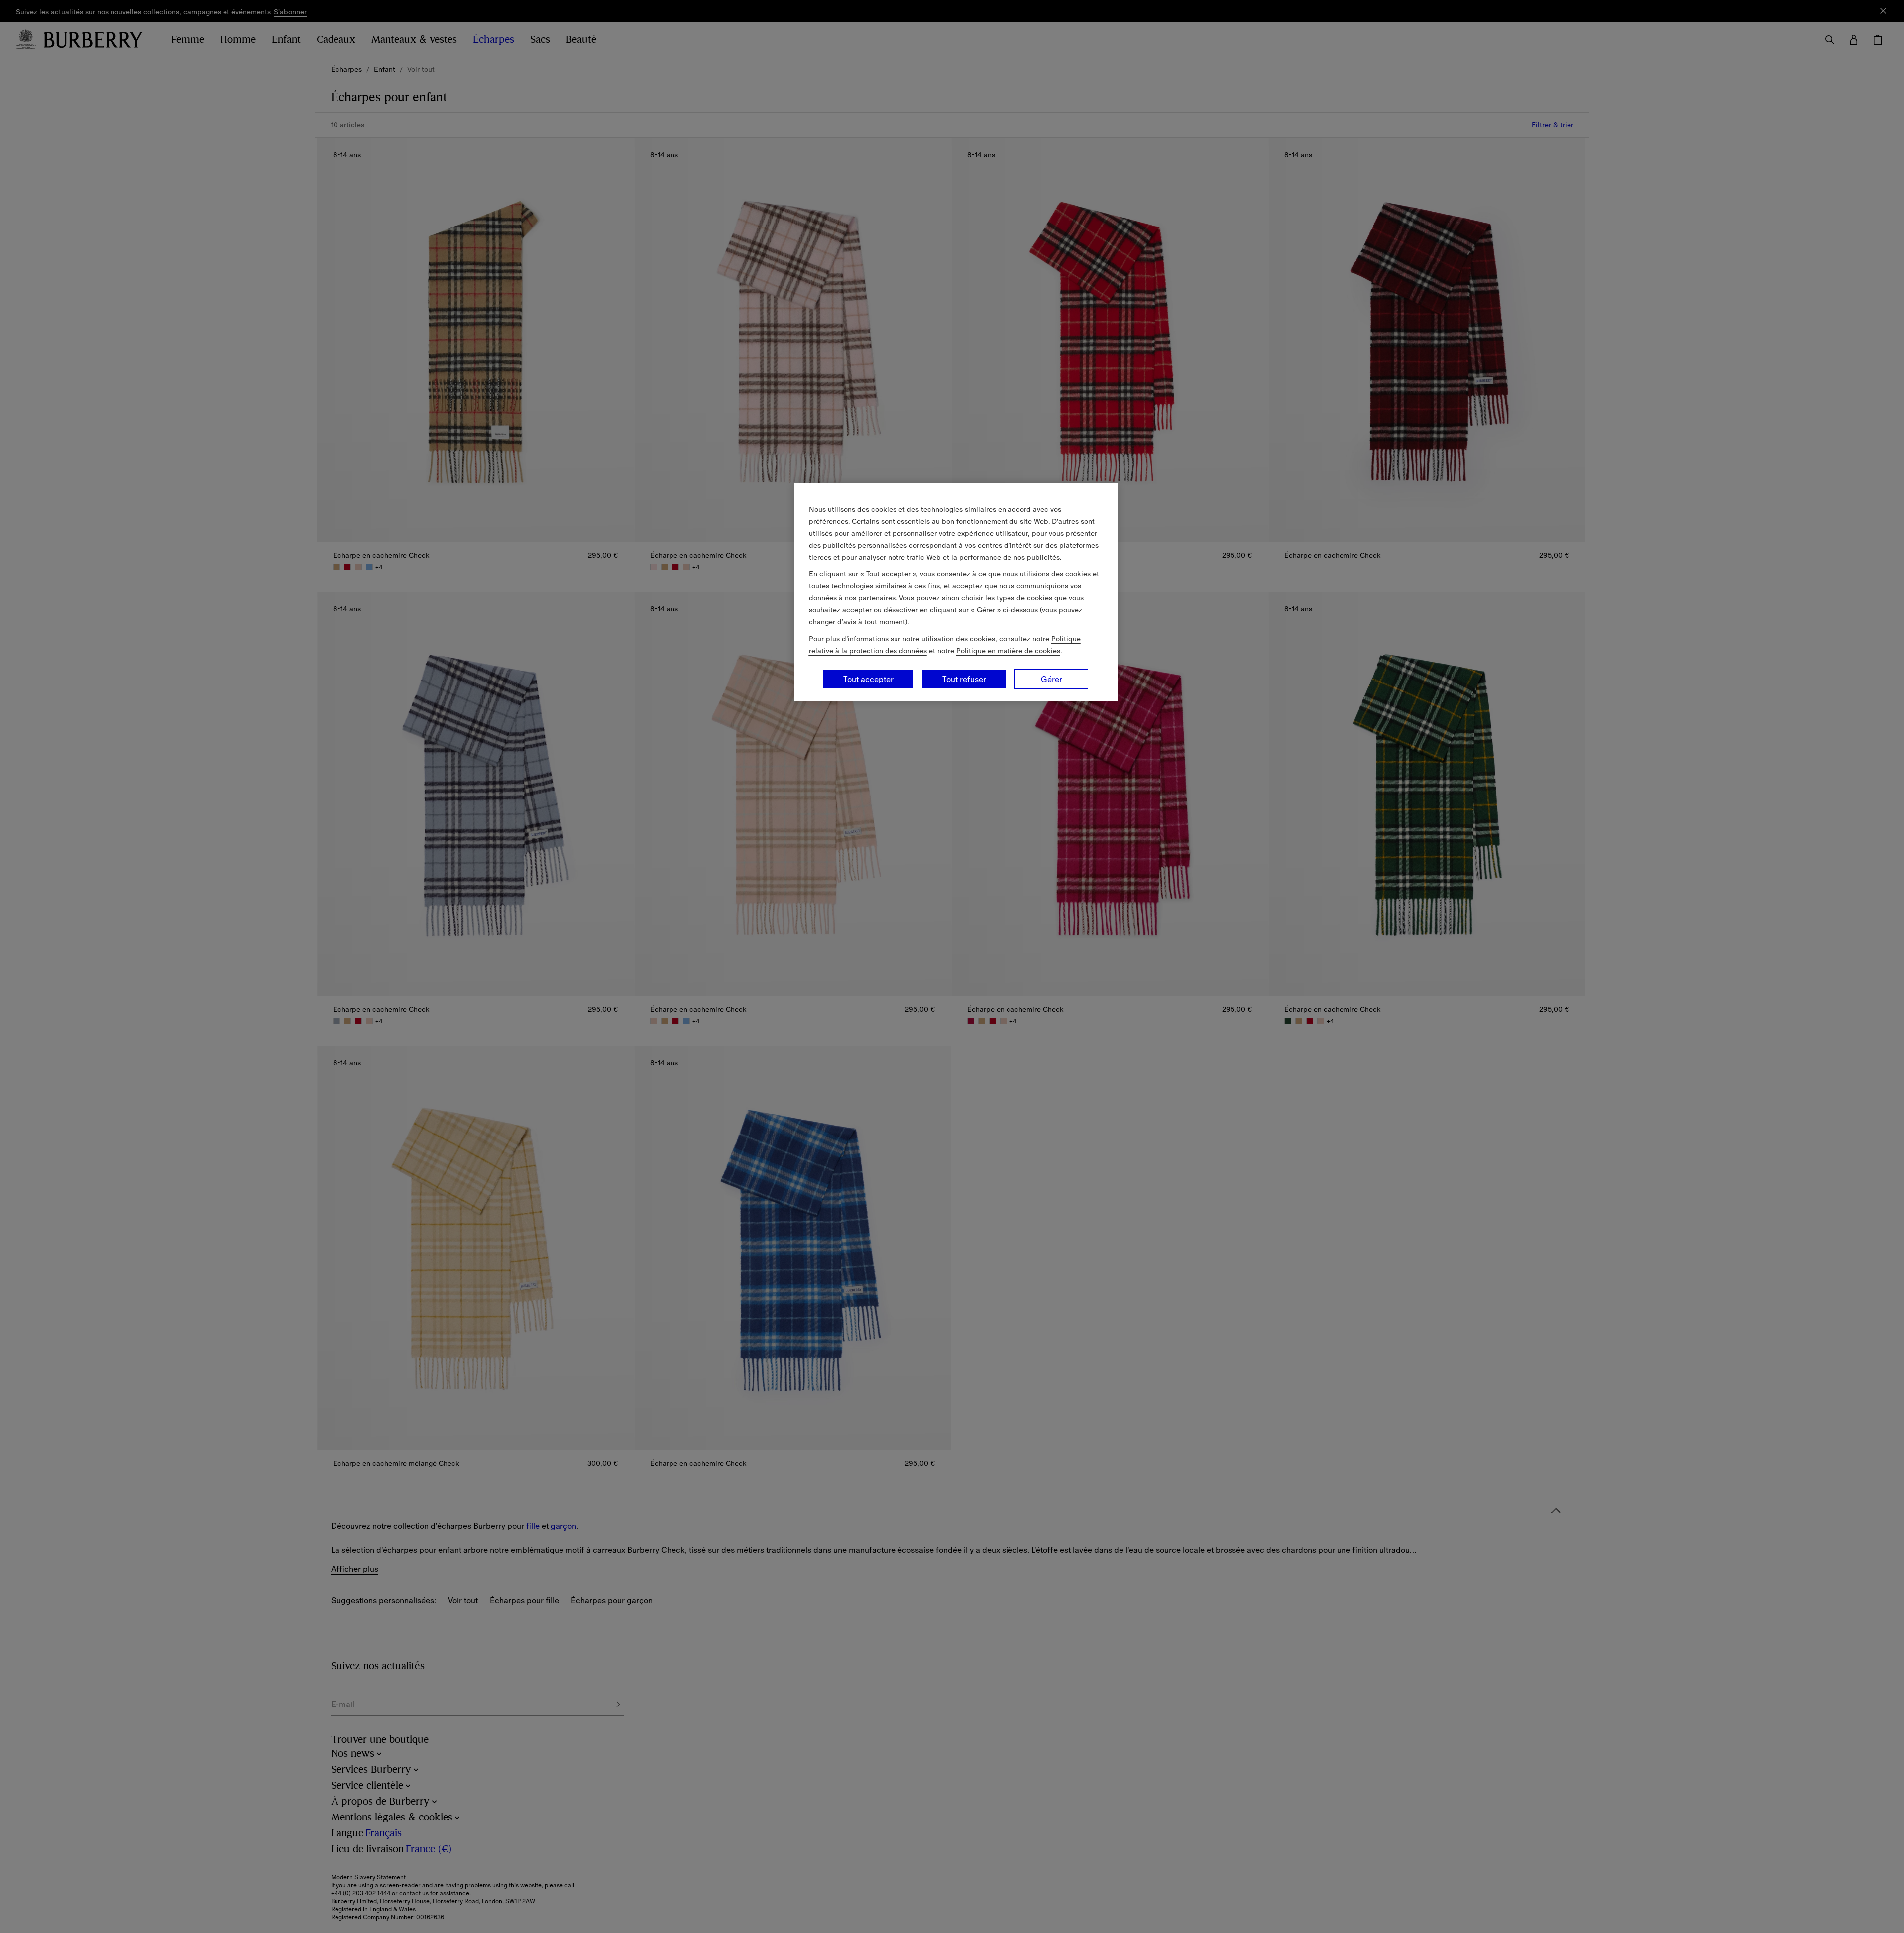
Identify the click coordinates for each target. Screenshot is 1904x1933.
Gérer (1052, 679)
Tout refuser (964, 679)
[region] (956, 592)
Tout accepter (868, 679)
